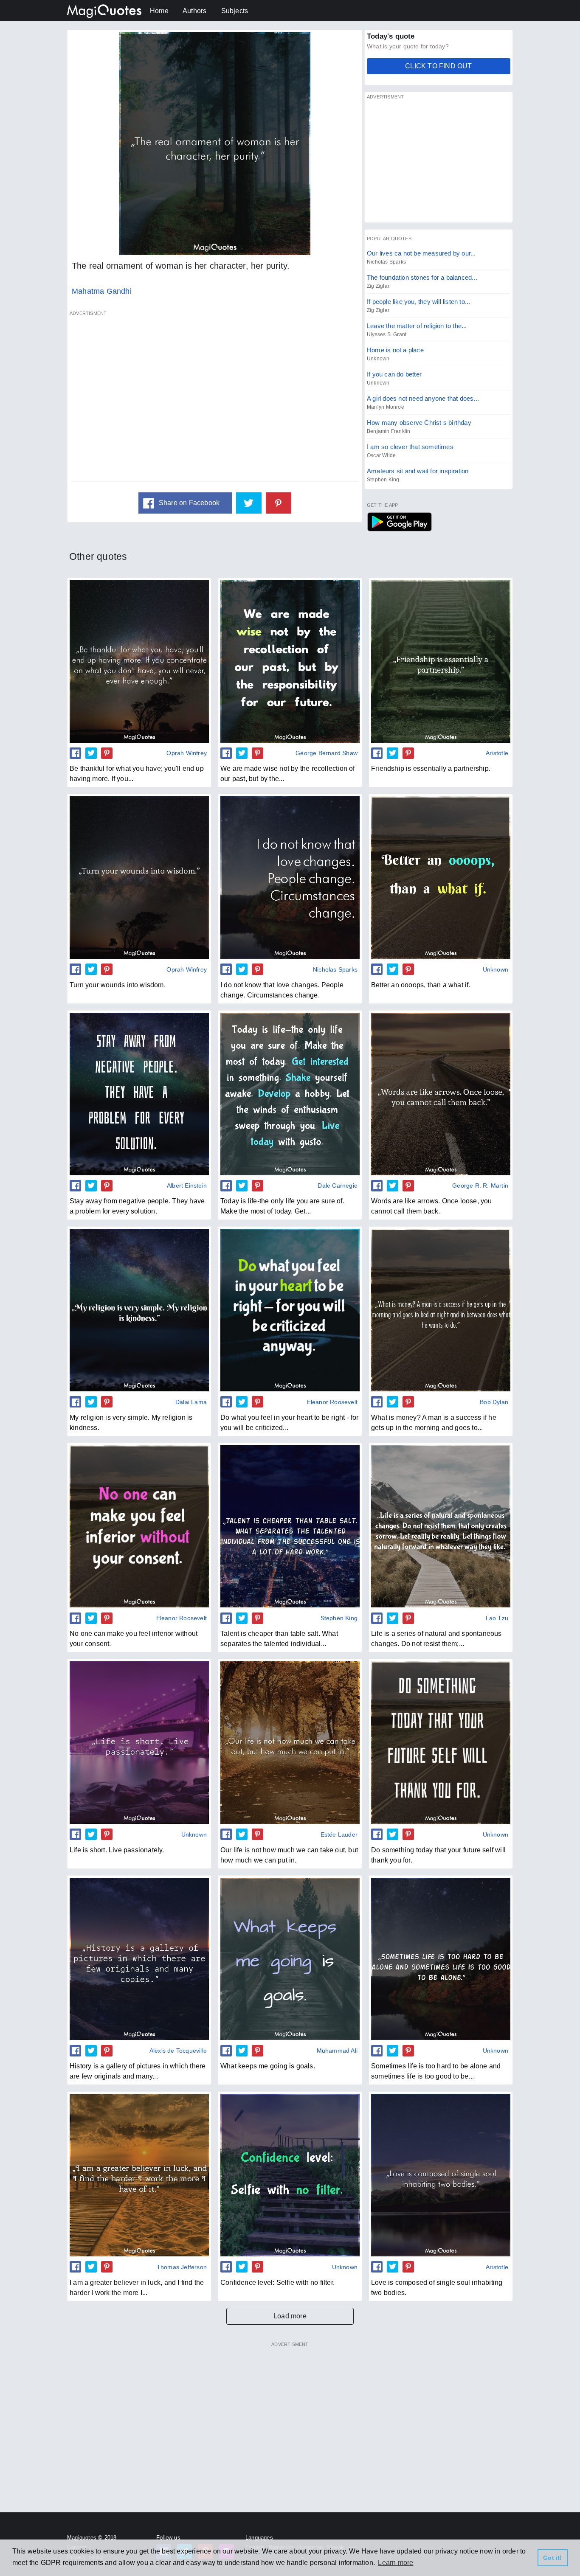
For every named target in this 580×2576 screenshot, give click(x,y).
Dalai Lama (191, 1402)
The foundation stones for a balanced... (422, 277)
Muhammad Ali (337, 2051)
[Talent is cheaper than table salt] (290, 1526)
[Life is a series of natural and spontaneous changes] (441, 1526)
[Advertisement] (215, 401)
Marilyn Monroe (386, 407)
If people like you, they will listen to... (418, 302)
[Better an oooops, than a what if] (441, 877)
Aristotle (497, 753)
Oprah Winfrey (187, 753)
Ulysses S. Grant (387, 334)
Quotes (399, 522)
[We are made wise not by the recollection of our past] (290, 661)
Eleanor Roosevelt (332, 1402)
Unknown (378, 359)
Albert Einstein (187, 1185)
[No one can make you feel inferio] (139, 1526)
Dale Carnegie (338, 1185)
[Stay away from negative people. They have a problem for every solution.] (139, 1094)
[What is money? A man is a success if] (441, 1310)
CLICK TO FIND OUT (438, 66)
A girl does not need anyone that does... (423, 398)
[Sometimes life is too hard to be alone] (441, 1959)
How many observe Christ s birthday (419, 423)
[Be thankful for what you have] (139, 661)
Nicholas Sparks (386, 262)
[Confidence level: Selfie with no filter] (290, 2175)
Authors (194, 11)
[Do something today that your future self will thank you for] (441, 1742)
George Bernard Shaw (327, 753)
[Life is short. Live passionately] (139, 1742)
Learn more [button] (396, 2563)
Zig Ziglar (378, 286)
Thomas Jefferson (182, 2267)
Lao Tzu (497, 1618)
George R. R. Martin (480, 1185)
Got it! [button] (552, 2558)
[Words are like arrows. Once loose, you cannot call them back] (441, 1094)
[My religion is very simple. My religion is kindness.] (139, 1310)
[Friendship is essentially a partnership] (441, 661)
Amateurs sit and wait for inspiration (418, 471)
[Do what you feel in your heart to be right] (290, 1310)
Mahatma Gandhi (102, 291)
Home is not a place (395, 350)
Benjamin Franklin (389, 431)
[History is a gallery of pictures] (139, 1959)
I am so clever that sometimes (410, 447)
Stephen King (383, 480)
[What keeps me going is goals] (290, 1959)
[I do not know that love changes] (290, 877)
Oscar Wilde (381, 455)
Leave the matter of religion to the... (417, 326)
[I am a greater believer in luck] (139, 2175)
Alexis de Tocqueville (178, 2051)
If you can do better (394, 374)
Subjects (235, 11)
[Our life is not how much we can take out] (290, 1742)
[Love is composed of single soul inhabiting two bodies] (441, 2175)
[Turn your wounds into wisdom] (139, 877)
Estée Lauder (339, 1834)
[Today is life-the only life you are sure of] (290, 1094)
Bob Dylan (494, 1402)
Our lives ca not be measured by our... (421, 253)
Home (159, 11)
